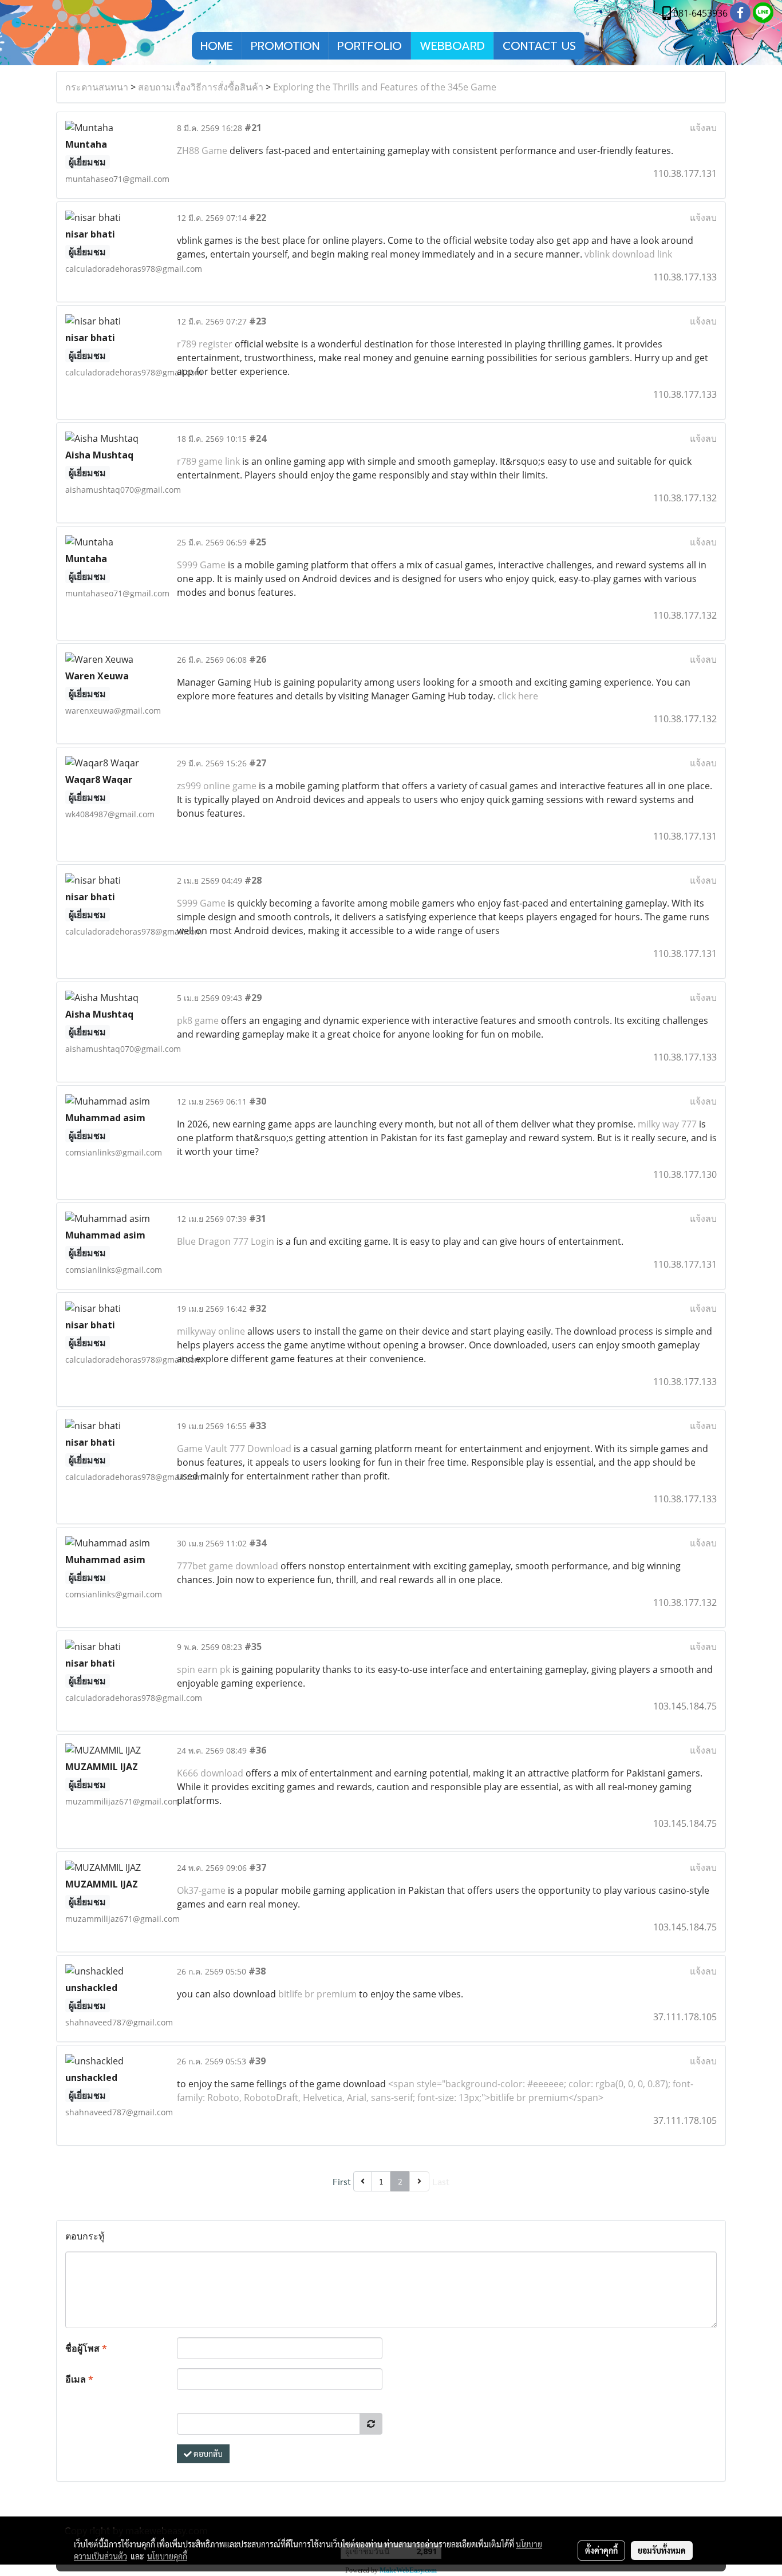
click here (518, 696)
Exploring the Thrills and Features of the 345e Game (385, 87)
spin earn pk (204, 1669)
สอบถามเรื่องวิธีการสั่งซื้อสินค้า (201, 87)
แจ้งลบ (703, 128)
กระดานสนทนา (97, 87)
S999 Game (202, 565)
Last (441, 2181)
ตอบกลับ (207, 2454)
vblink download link (628, 254)
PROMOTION (285, 46)
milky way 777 (667, 1124)
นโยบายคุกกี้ (167, 2556)
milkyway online (211, 1331)
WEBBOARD (452, 46)
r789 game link (208, 461)
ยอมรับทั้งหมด (662, 2550)
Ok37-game (201, 1890)
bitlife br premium (317, 1994)
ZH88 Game (202, 151)
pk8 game (198, 1020)
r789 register (205, 344)
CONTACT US (539, 46)
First (342, 2181)
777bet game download (229, 1566)
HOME (217, 46)
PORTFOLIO (370, 46)
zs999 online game (218, 786)
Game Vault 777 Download (234, 1449)
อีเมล (79, 2379)
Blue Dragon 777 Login (226, 1241)
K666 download (211, 1773)
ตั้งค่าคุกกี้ (601, 2550)
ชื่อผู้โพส (86, 2348)
